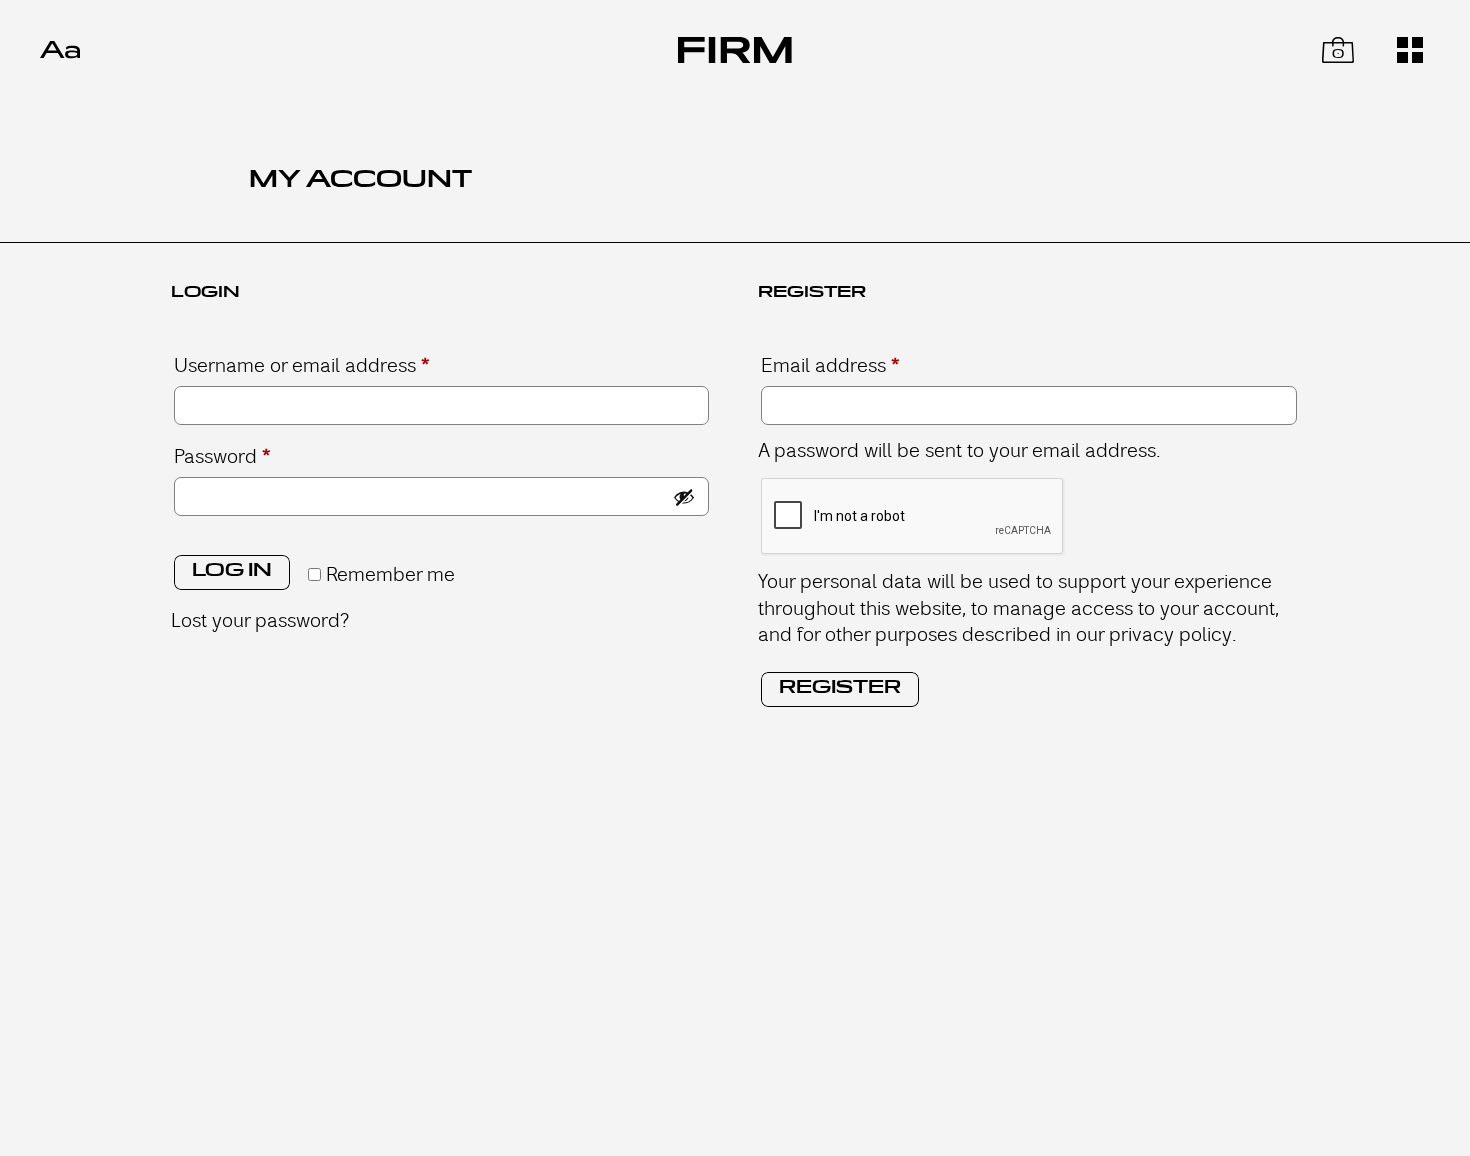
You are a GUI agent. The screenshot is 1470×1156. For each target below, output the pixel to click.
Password (222, 456)
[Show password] (684, 497)
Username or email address (302, 365)
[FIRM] (735, 50)
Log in (232, 571)
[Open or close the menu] (1410, 50)
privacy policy (1170, 634)
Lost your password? (260, 620)
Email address (830, 365)
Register (840, 688)
